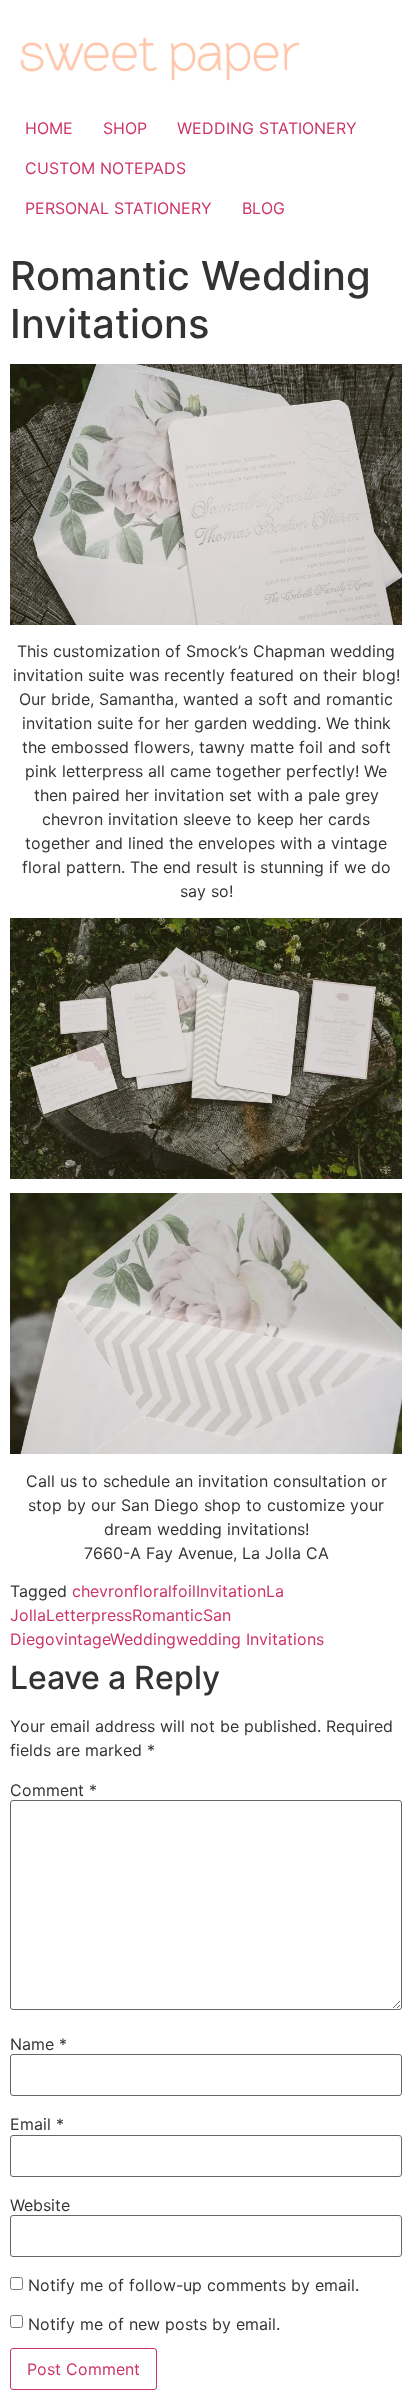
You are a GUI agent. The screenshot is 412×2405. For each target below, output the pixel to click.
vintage (82, 1639)
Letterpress (89, 1615)
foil (184, 1591)
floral (152, 1591)
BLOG (263, 208)
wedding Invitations (250, 1639)
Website (40, 2205)
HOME (49, 128)
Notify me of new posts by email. (154, 2324)
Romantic (167, 1615)
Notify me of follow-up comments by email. (193, 2285)
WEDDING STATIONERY (267, 128)
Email (37, 2124)
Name (38, 2044)
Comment (53, 1790)
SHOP (125, 128)
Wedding (143, 1639)
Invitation (231, 1591)
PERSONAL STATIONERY (118, 208)
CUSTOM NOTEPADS (105, 168)
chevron (102, 1591)
